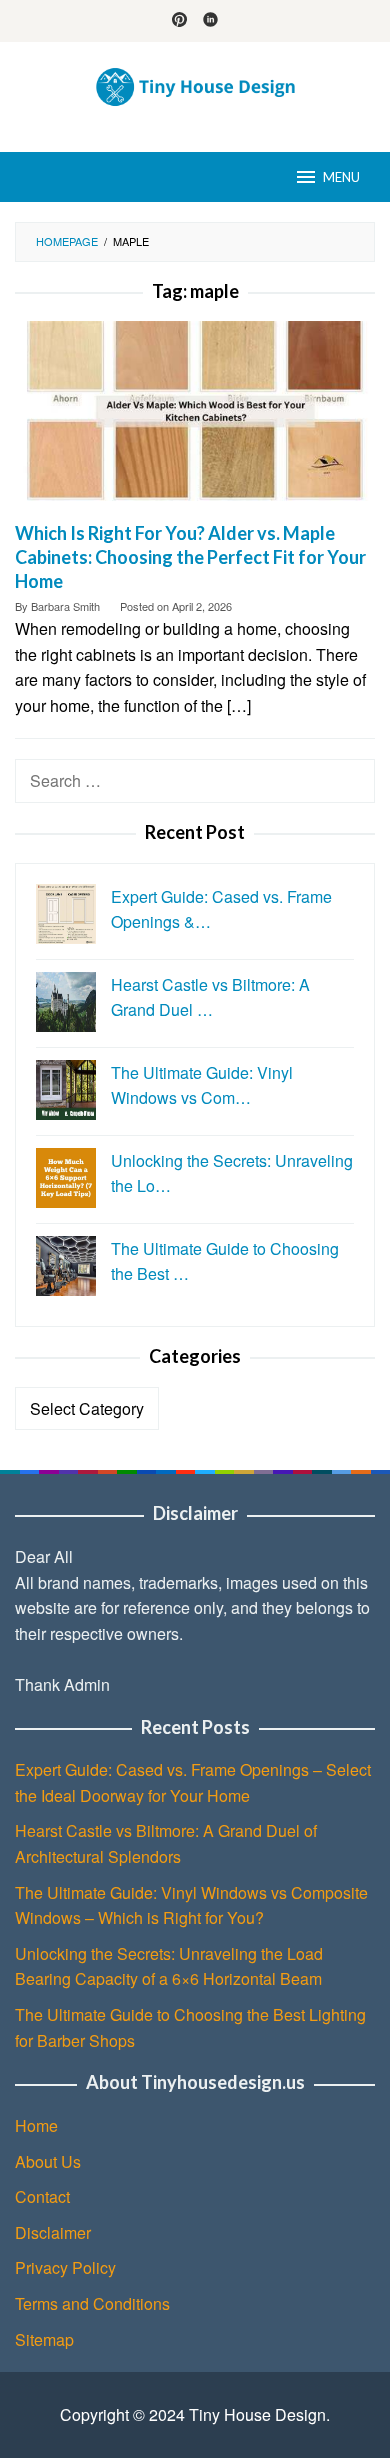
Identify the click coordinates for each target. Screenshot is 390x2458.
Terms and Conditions (92, 2303)
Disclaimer (53, 2232)
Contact (42, 2196)
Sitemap (44, 2339)
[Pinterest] (179, 21)
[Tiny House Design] (195, 84)
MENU (341, 177)
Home (36, 2125)
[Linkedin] (210, 21)
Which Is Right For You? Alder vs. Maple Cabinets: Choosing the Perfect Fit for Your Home (190, 557)
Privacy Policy (65, 2267)
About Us (48, 2161)
